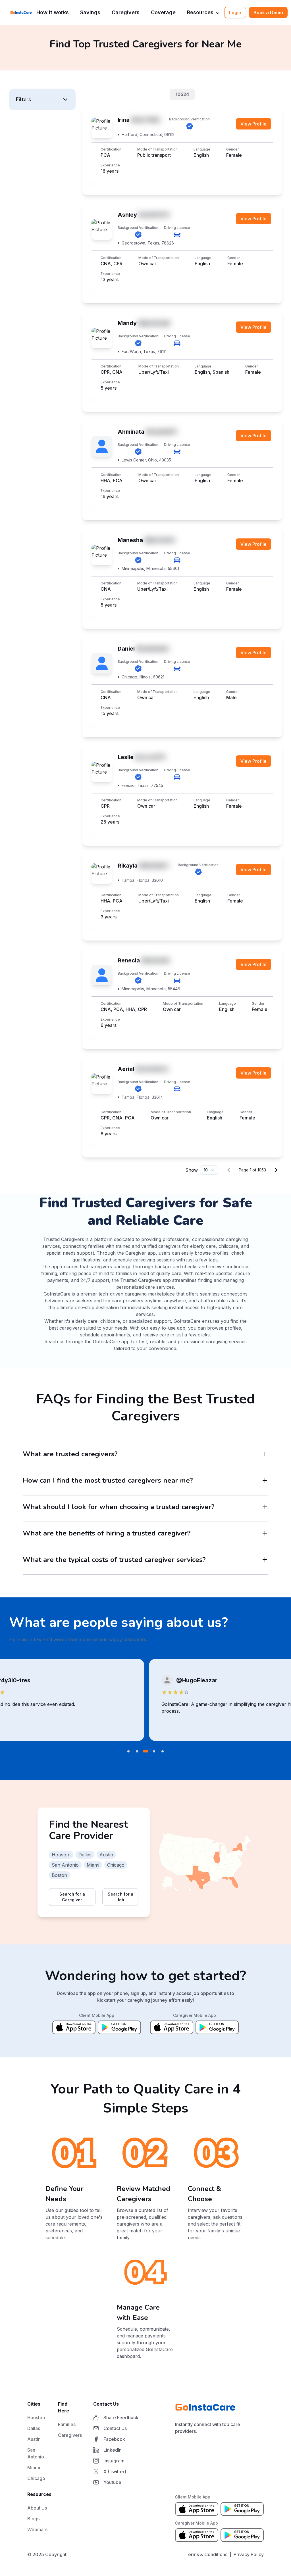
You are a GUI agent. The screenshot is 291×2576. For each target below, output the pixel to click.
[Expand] (265, 1454)
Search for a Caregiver (72, 1897)
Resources (200, 12)
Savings (90, 12)
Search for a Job (120, 1897)
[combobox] (209, 1170)
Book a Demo (268, 12)
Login (235, 12)
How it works (53, 12)
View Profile (253, 124)
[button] (42, 99)
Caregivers (126, 12)
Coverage (163, 12)
